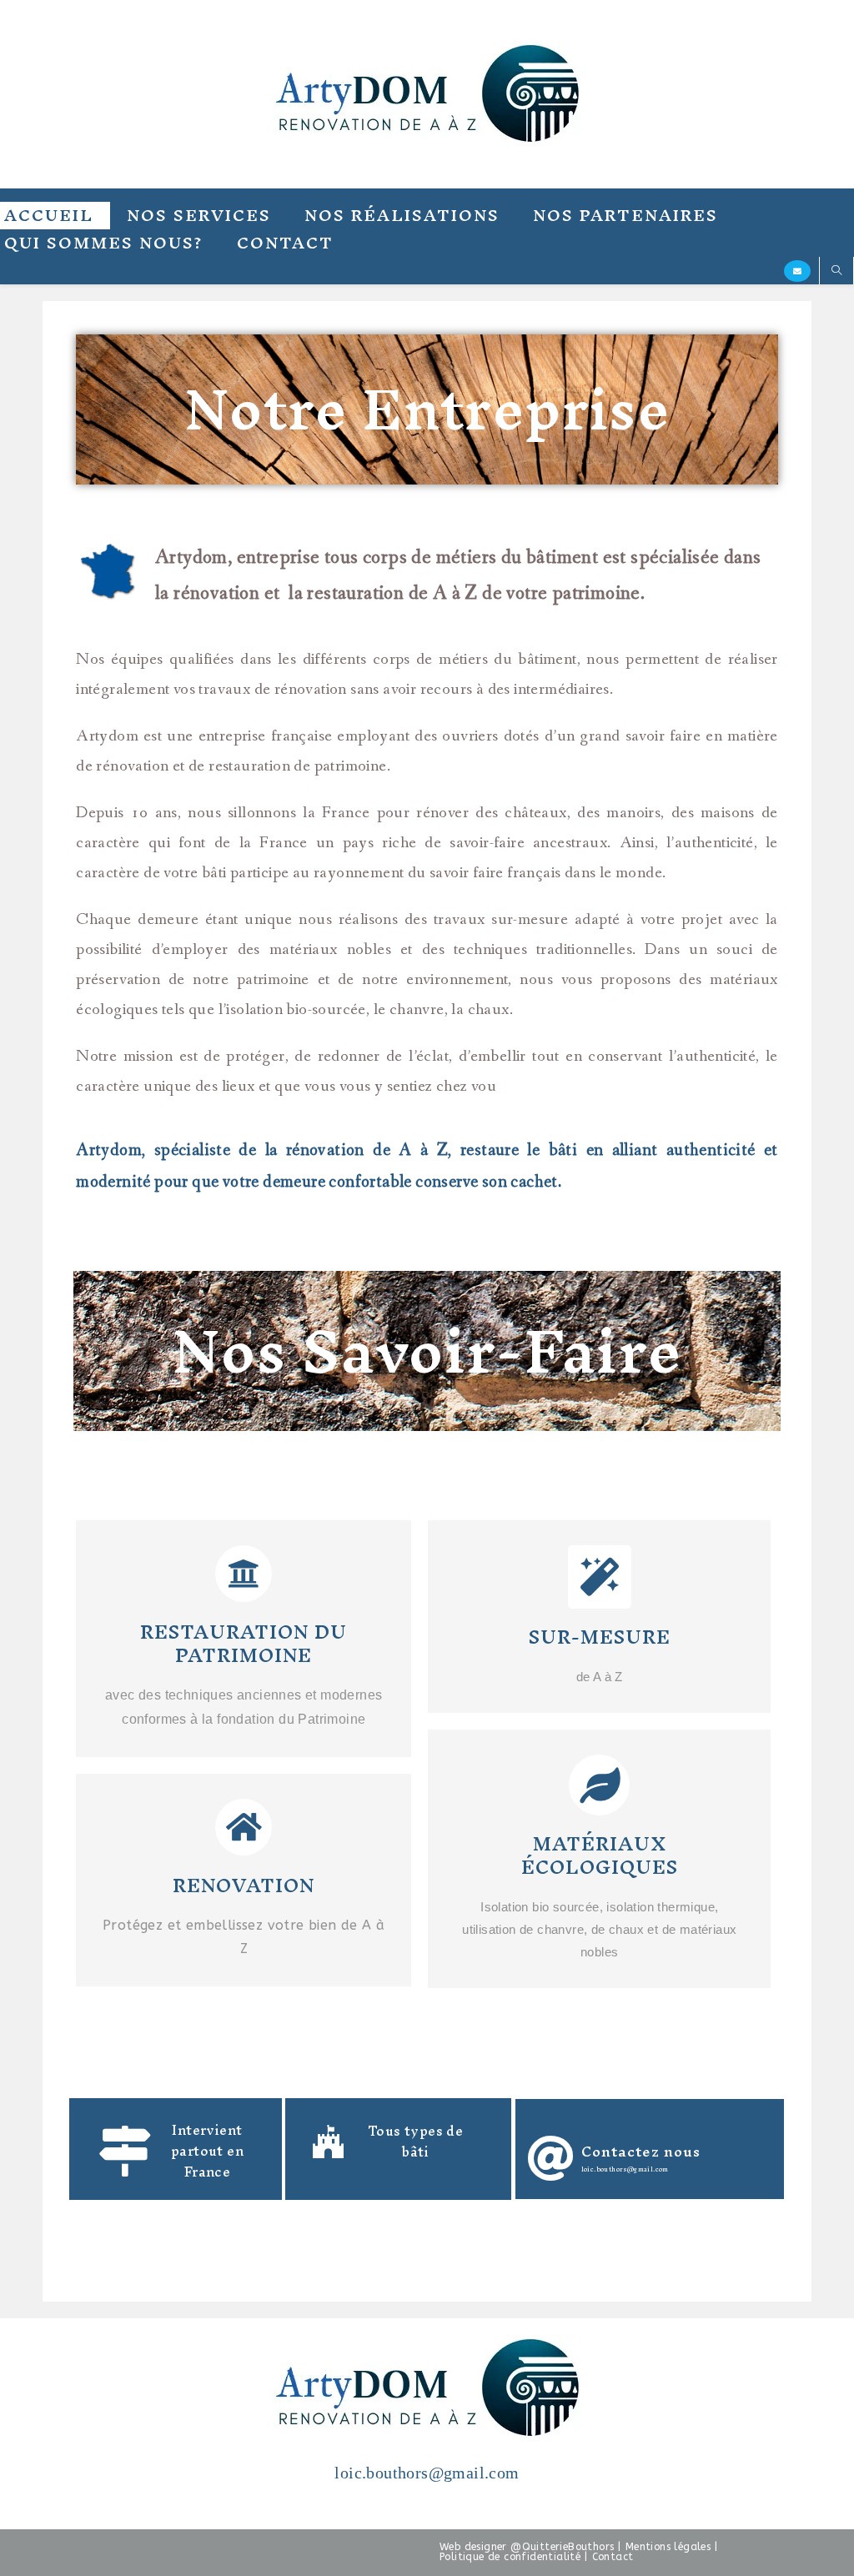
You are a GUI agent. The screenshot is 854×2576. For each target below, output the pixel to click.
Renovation (244, 1886)
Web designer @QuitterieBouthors (527, 2547)
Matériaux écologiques (600, 1855)
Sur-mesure (600, 1637)
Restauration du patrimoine (244, 1644)
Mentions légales (668, 2547)
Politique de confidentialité (510, 2557)
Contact (613, 2557)
